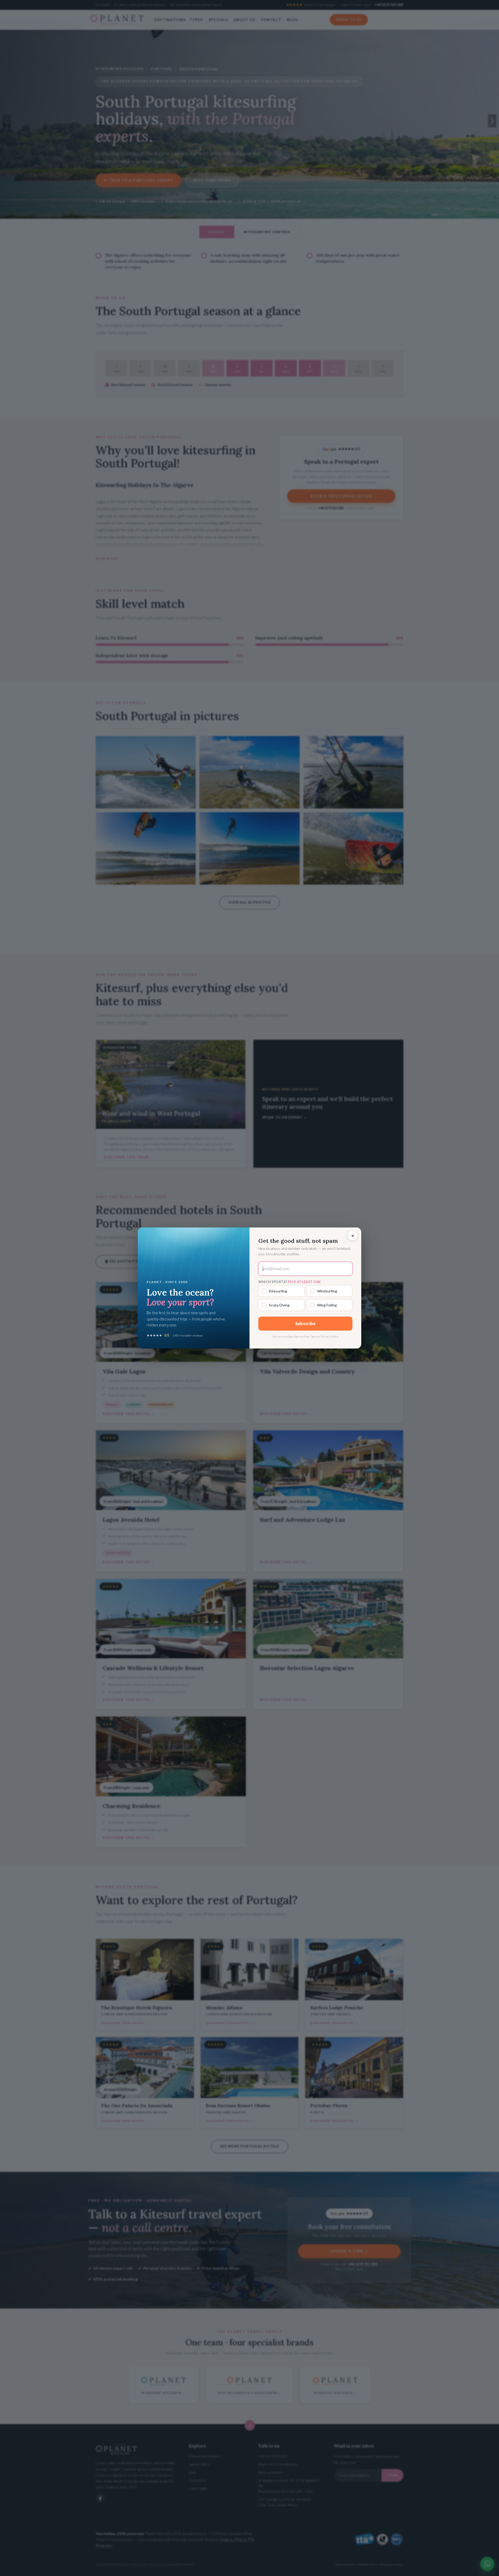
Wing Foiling (327, 1305)
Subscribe (306, 1323)
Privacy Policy (330, 1336)
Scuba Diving (279, 1305)
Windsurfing (327, 1291)
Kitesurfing (278, 1291)
